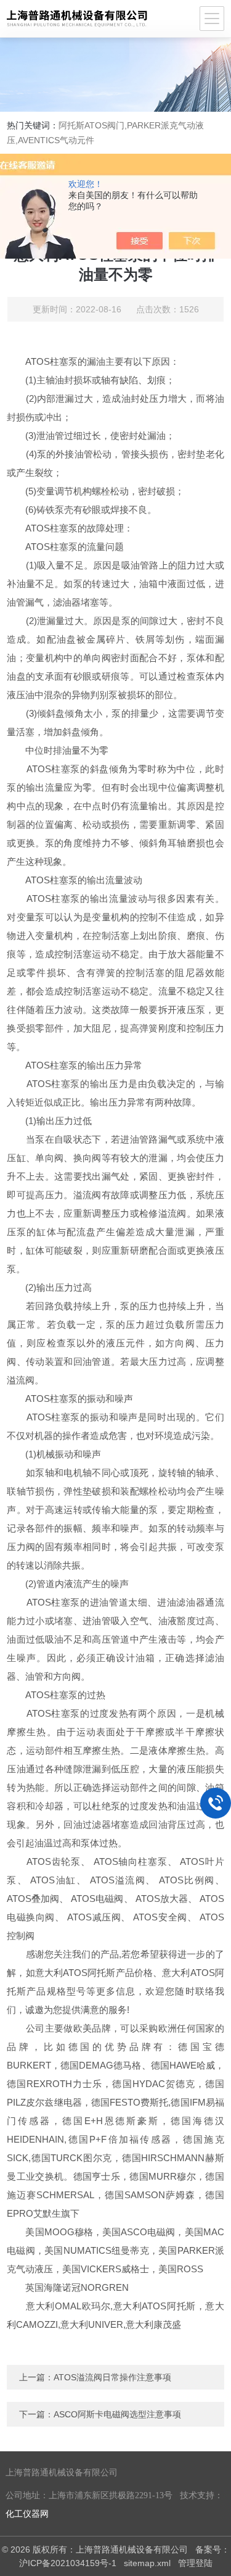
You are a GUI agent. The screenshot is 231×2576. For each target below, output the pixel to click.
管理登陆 (195, 2563)
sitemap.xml (147, 2563)
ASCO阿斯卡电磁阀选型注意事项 (117, 2414)
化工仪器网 (27, 2514)
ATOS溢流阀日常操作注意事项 (112, 2377)
